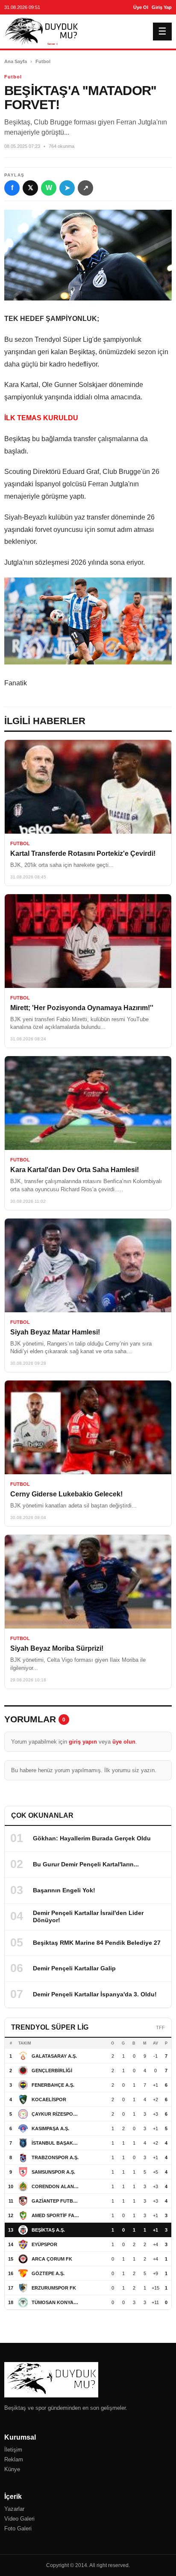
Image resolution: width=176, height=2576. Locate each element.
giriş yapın (83, 1742)
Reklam (14, 2459)
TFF (160, 2027)
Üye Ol (141, 7)
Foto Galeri (18, 2528)
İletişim (13, 2450)
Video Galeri (19, 2519)
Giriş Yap (162, 7)
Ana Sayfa (16, 61)
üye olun (124, 1742)
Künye (12, 2469)
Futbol (43, 61)
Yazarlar (14, 2509)
